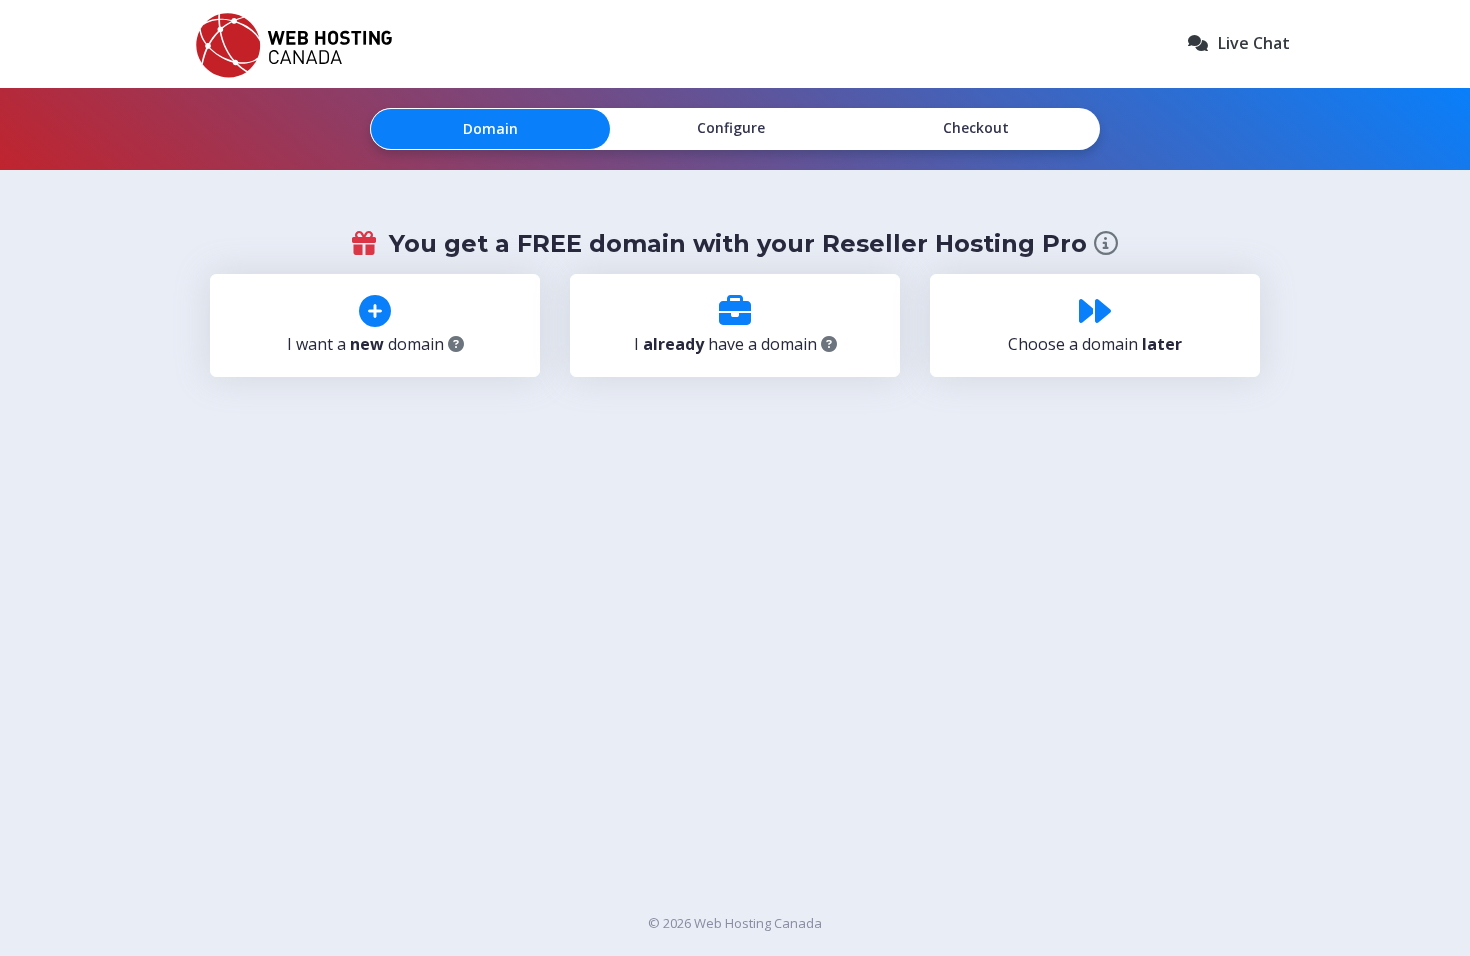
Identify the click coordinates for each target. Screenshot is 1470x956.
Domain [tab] (490, 128)
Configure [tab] (731, 127)
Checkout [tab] (976, 127)
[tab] (375, 325)
